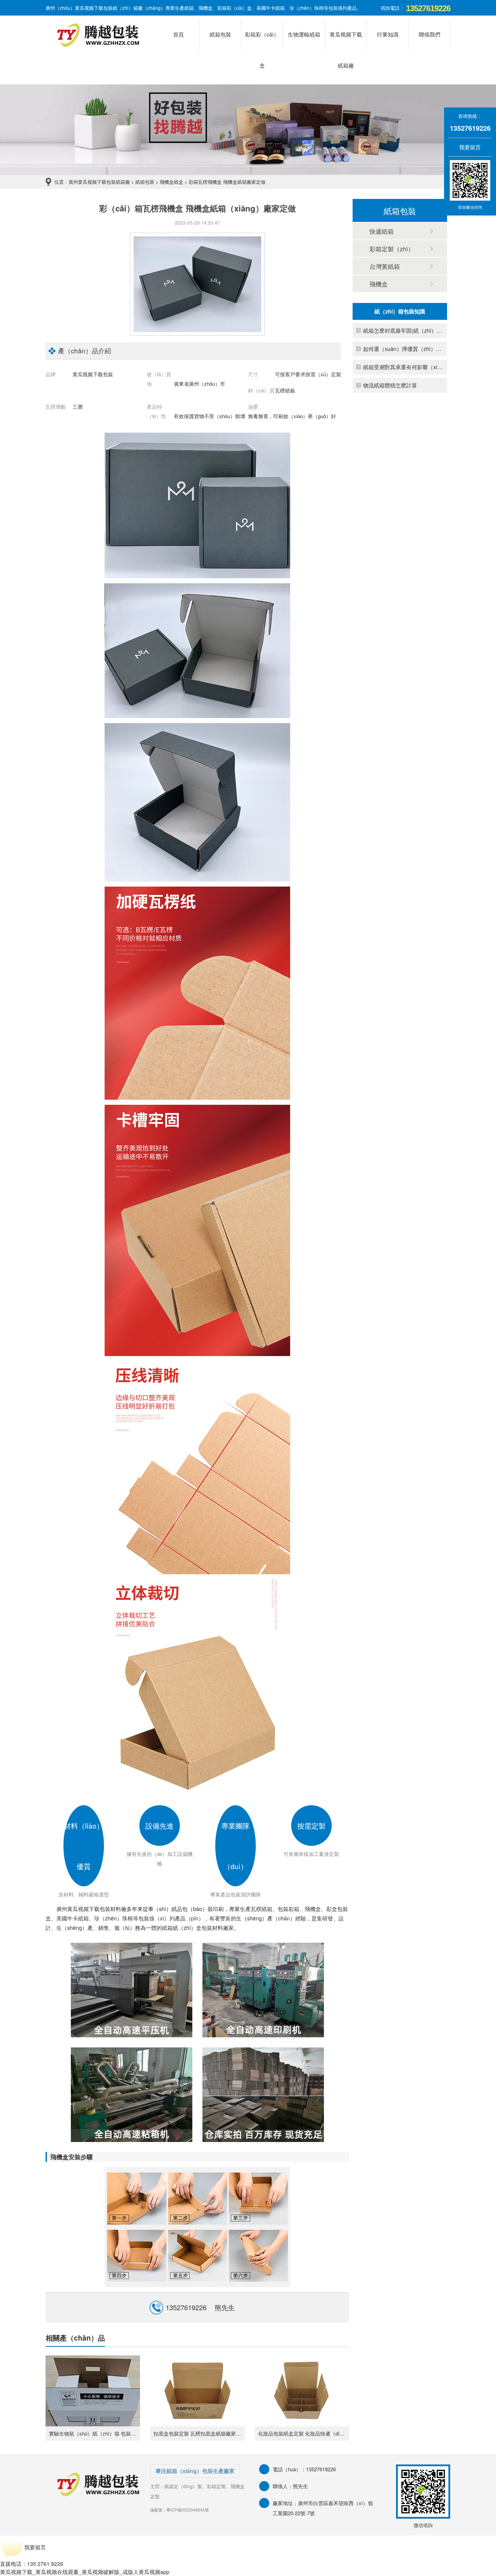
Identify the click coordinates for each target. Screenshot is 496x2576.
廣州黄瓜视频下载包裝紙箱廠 (99, 182)
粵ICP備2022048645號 (188, 2510)
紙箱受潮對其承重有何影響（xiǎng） (403, 367)
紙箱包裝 (220, 34)
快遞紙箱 (382, 231)
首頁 (178, 34)
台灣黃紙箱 (385, 266)
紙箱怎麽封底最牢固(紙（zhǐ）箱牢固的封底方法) (403, 330)
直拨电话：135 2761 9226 (32, 2564)
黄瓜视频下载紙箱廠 (346, 40)
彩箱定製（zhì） (392, 249)
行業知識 (388, 34)
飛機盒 (379, 284)
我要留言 (466, 147)
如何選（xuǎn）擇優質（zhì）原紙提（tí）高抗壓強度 (403, 349)
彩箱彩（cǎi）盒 (262, 40)
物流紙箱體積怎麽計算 (390, 385)
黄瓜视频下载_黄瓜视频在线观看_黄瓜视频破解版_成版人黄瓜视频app (85, 2572)
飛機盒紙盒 (171, 182)
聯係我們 (430, 34)
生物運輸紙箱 (304, 34)
